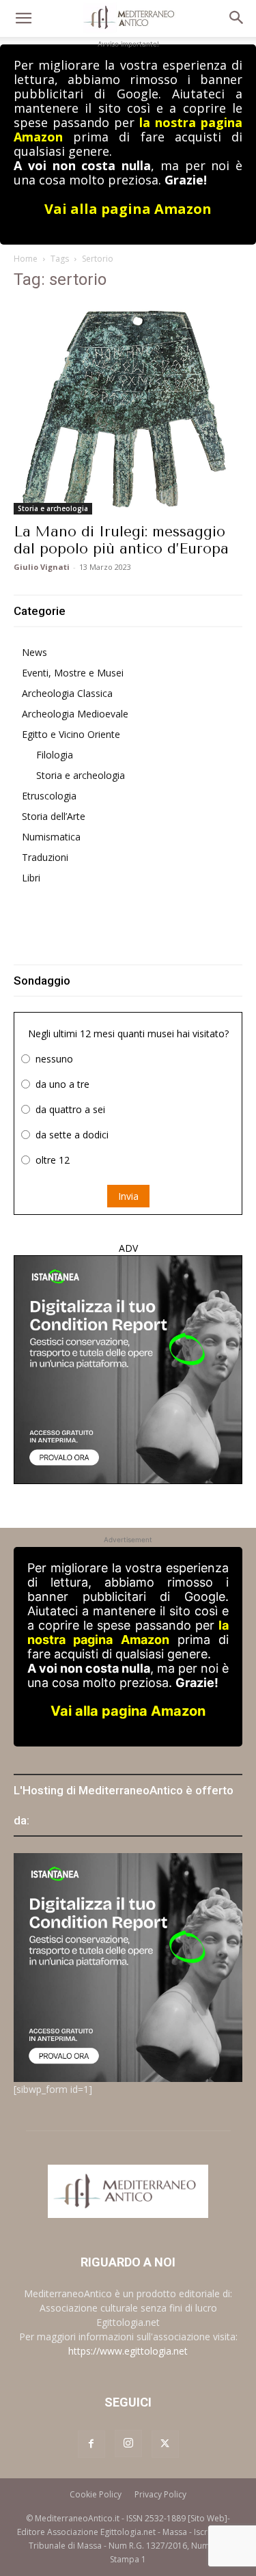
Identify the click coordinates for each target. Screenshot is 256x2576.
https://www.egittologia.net (128, 2351)
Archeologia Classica (67, 693)
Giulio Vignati (42, 567)
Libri (31, 878)
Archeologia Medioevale (75, 714)
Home (26, 259)
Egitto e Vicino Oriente (71, 734)
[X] (165, 2444)
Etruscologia (49, 796)
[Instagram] (128, 2443)
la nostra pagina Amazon (128, 1632)
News (34, 652)
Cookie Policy (96, 2494)
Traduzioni (45, 857)
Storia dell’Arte (54, 816)
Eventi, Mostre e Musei (73, 673)
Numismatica (51, 837)
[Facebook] (91, 2444)
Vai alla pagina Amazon (128, 209)
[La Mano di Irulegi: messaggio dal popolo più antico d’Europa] (128, 409)
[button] (23, 18)
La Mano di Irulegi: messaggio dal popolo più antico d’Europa (121, 540)
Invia (128, 1196)
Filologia (55, 755)
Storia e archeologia (53, 508)
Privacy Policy (160, 2494)
